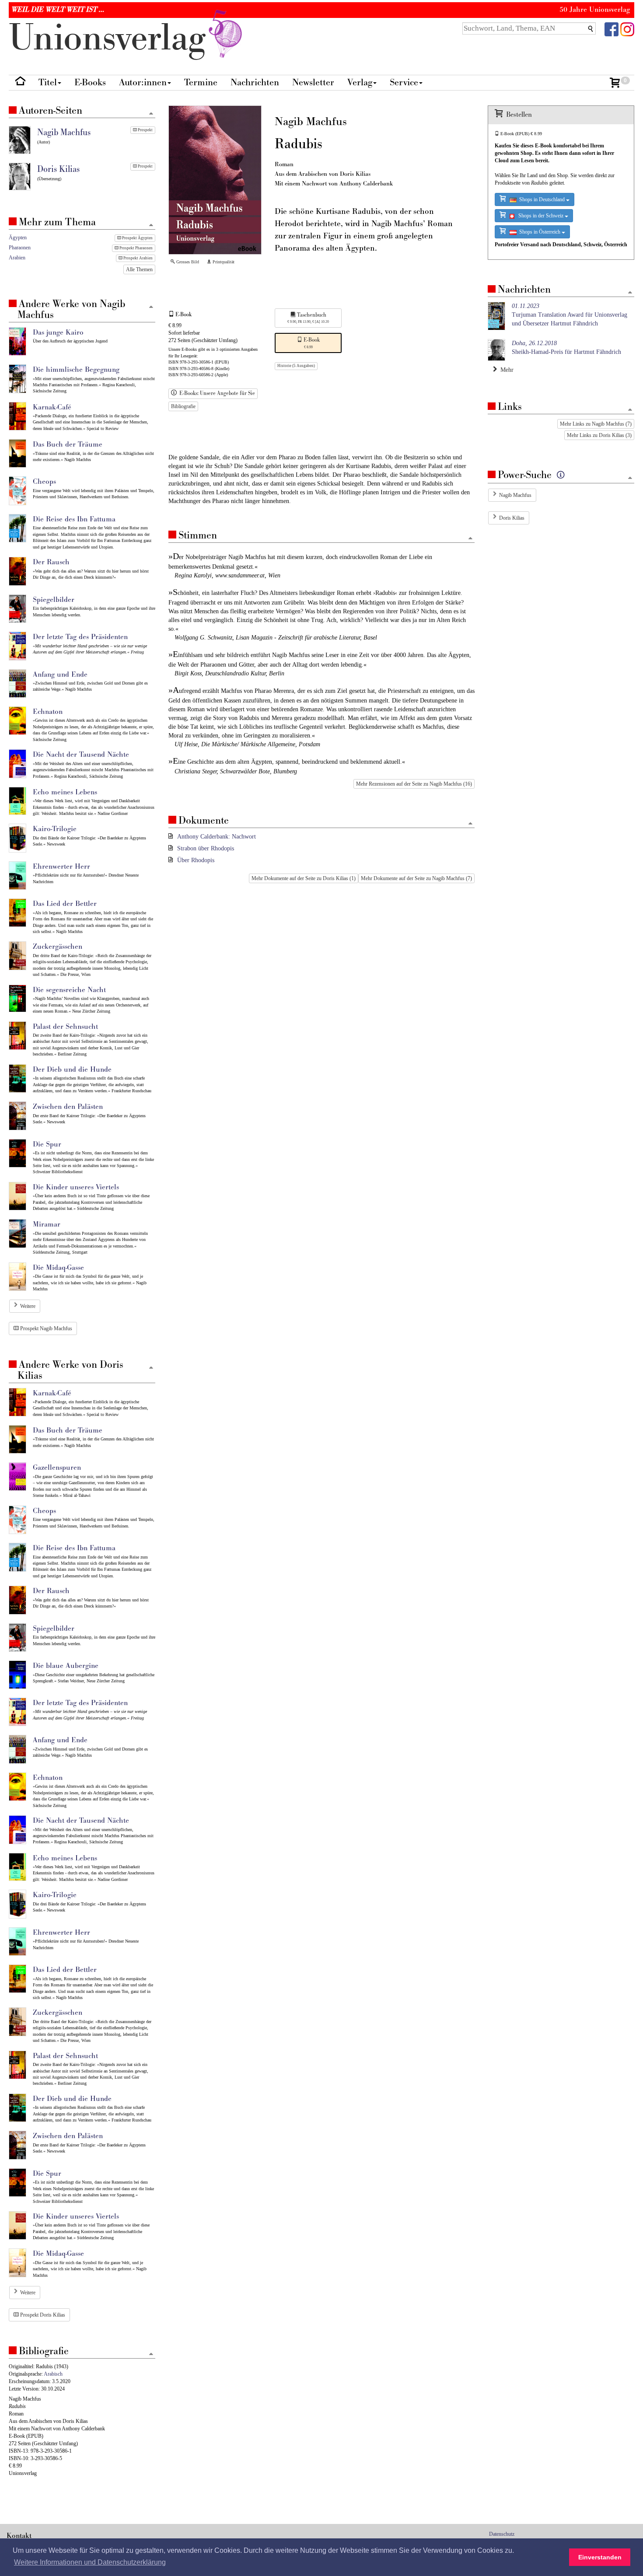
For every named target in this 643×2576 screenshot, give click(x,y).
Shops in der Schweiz (540, 216)
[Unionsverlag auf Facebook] (612, 29)
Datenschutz (502, 2534)
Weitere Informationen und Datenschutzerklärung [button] (90, 2562)
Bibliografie (183, 406)
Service (404, 82)
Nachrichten (255, 82)
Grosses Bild (187, 262)
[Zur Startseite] (20, 83)
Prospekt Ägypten (137, 238)
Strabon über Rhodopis (206, 848)
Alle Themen (139, 269)
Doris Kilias (512, 518)
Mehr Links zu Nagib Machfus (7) (596, 424)
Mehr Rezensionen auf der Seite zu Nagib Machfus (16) (414, 784)
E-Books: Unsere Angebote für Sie (216, 393)
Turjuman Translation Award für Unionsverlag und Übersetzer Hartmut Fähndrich (570, 315)
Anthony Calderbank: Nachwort (217, 837)
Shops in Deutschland (541, 199)
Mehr (505, 370)
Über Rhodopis (196, 860)
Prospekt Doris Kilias (42, 2315)
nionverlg (112, 38)
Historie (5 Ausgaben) (296, 366)
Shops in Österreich (539, 232)
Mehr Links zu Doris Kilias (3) (599, 435)
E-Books (90, 82)
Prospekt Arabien (138, 258)
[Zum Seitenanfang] (470, 539)
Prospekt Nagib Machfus (45, 1328)
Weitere (28, 1306)
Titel (48, 82)
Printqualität (223, 262)
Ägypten (18, 238)
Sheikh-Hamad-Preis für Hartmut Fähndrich (566, 348)
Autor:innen (143, 82)
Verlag (360, 82)
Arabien (17, 258)
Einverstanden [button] (600, 2557)
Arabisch (53, 2374)
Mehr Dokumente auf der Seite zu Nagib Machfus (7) (416, 878)
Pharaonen (20, 248)
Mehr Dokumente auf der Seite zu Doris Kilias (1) (304, 878)
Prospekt (145, 130)
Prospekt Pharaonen (136, 248)
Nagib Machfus (515, 495)
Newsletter (313, 82)
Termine (201, 82)
